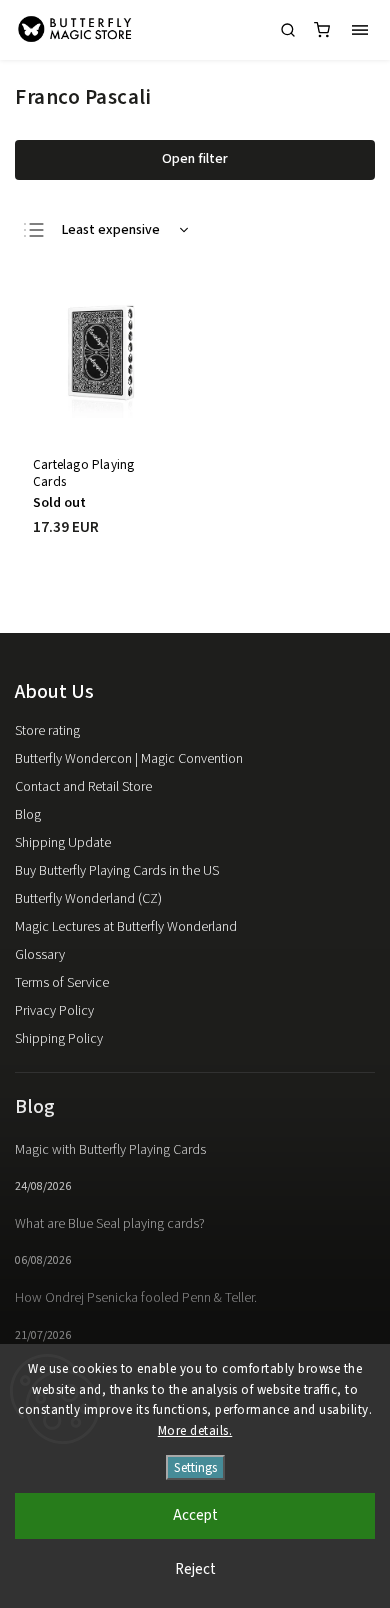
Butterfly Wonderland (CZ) (88, 899)
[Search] (288, 30)
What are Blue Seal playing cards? (110, 1224)
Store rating (47, 731)
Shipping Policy (59, 1039)
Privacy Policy (54, 1011)
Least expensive (111, 230)
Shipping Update (63, 843)
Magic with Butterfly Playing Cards (110, 1150)
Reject (195, 1569)
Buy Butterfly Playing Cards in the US (117, 871)
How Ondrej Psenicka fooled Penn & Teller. (136, 1298)
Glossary (40, 955)
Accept (195, 1515)
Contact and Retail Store (83, 787)
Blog (28, 815)
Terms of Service (62, 983)
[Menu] (360, 30)
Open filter (195, 159)
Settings (195, 1467)
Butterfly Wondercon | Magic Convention (129, 759)
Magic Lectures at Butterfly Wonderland (126, 927)
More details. (195, 1431)
